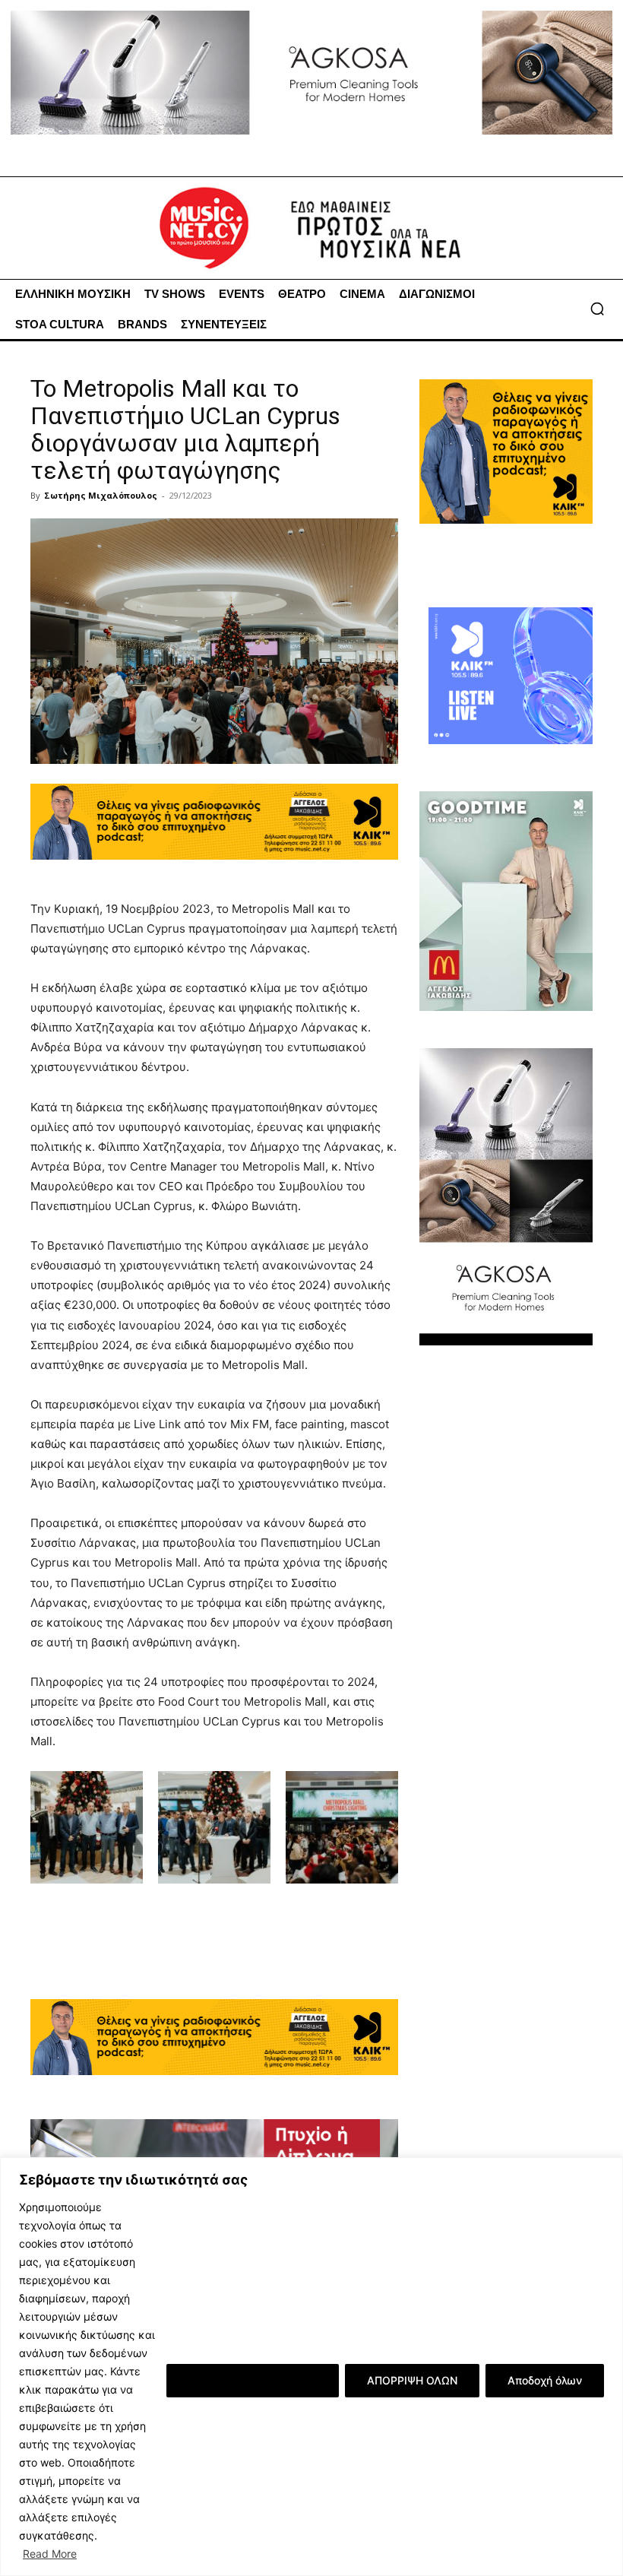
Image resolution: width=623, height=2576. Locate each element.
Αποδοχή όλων (545, 2380)
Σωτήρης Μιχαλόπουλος (101, 495)
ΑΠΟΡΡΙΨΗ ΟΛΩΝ (412, 2380)
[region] (311, 2367)
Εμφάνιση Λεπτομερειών (253, 2380)
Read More (50, 2554)
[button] (597, 309)
